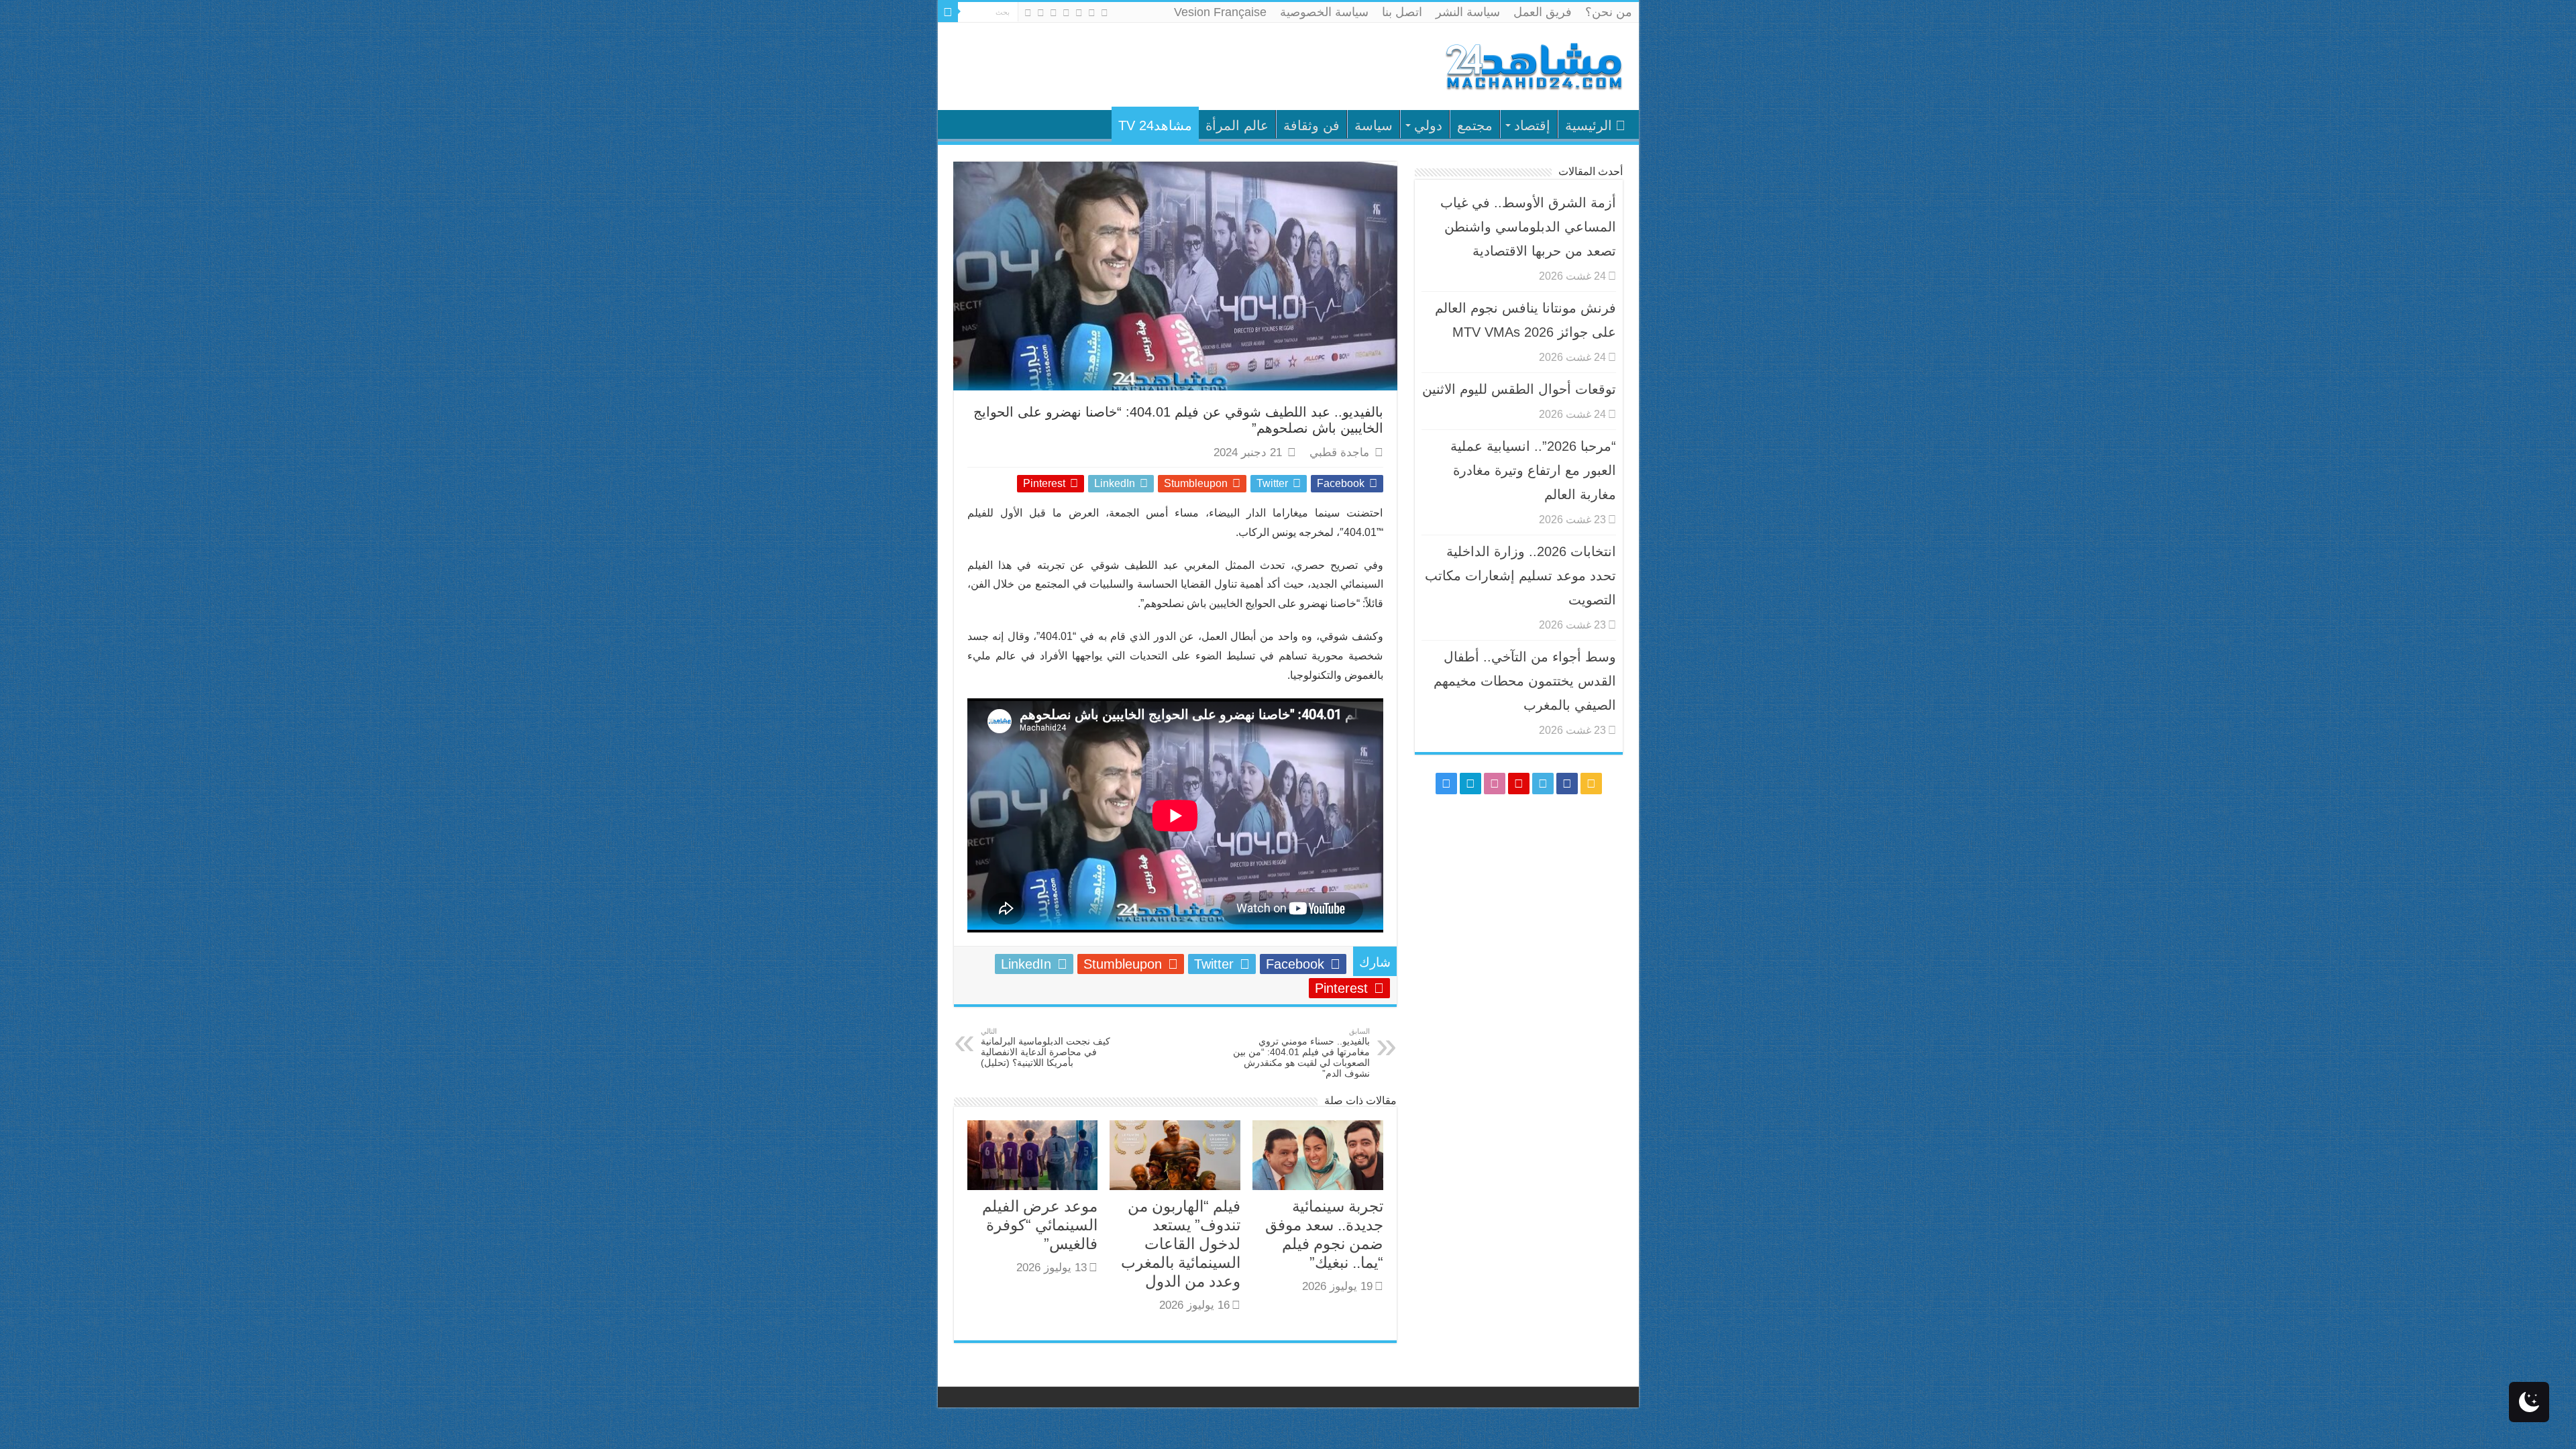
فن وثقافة (1311, 125)
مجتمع (1475, 125)
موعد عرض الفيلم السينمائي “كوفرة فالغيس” (1040, 1225)
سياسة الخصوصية (1324, 12)
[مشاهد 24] (1533, 65)
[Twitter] (1079, 13)
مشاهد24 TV (1155, 125)
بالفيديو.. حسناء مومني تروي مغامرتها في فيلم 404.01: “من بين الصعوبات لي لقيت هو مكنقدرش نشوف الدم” (1301, 1053)
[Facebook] (1092, 13)
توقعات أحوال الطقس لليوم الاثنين (1519, 389)
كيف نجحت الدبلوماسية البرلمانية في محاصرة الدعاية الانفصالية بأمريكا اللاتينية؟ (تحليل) (1045, 1048)
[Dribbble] (1054, 13)
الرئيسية (1589, 125)
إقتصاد (1532, 125)
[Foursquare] (1041, 13)
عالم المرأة (1237, 125)
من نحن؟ (1609, 12)
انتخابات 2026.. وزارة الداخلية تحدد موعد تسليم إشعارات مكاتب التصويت (1520, 576)
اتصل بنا (1402, 12)
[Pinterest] (1066, 13)
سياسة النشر (1468, 12)
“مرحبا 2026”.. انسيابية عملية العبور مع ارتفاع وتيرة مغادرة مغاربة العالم (1533, 470)
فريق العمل (1543, 12)
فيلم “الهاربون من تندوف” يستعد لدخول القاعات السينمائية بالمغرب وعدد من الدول (1181, 1244)
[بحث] (948, 12)
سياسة (1374, 125)
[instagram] (1028, 13)
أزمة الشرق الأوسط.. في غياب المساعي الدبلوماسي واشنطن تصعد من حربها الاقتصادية (1528, 227)
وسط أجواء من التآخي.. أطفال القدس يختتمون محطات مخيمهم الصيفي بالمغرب (1525, 681)
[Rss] (1105, 13)
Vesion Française (1220, 12)
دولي (1428, 125)
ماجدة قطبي (1339, 452)
